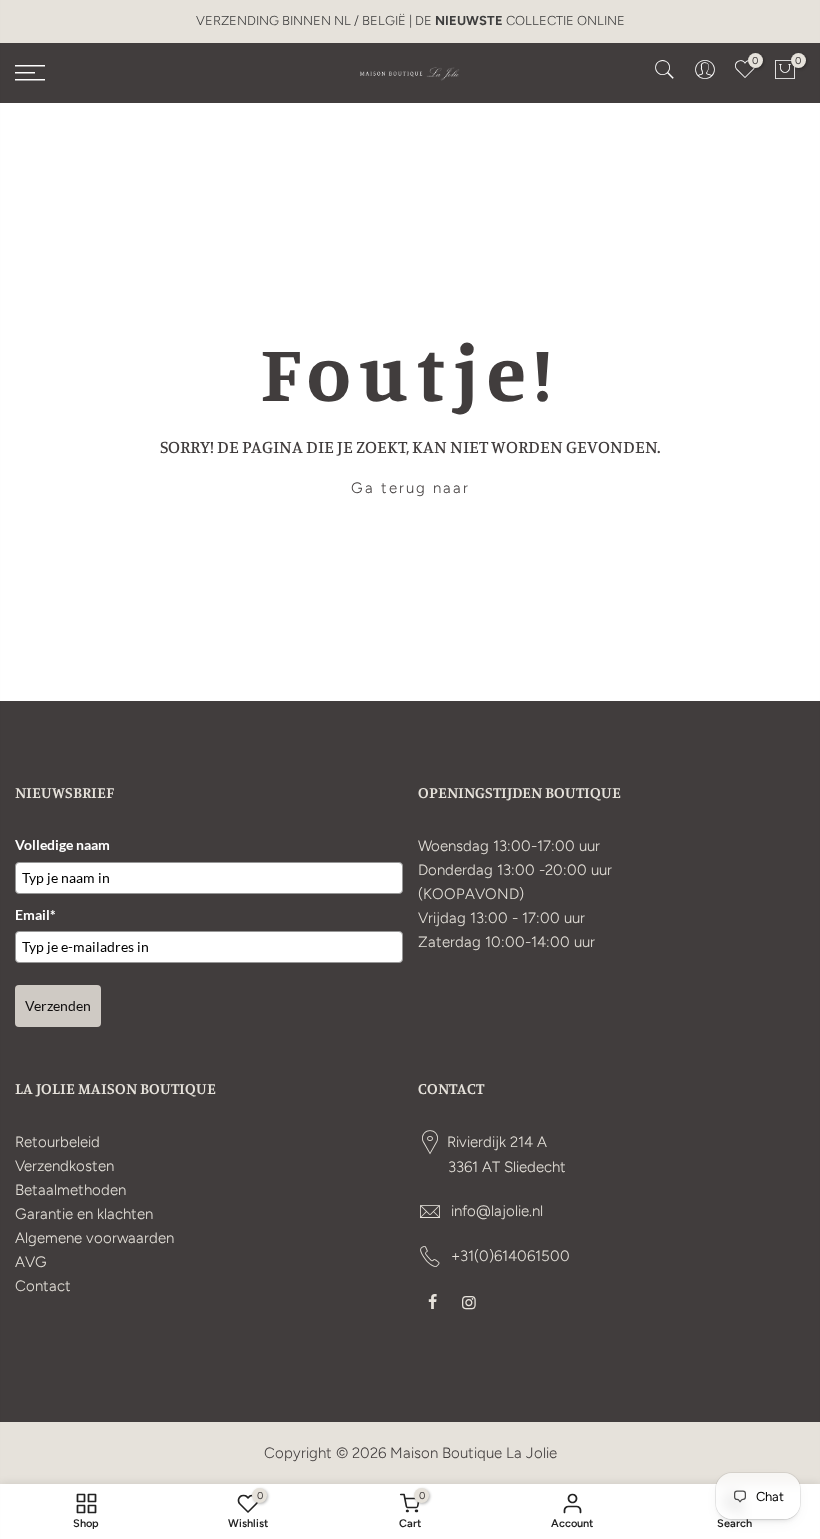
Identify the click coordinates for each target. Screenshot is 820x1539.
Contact (43, 1286)
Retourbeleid (57, 1142)
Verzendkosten (64, 1166)
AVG (31, 1262)
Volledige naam (62, 844)
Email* (35, 914)
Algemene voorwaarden (94, 1238)
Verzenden (58, 1005)
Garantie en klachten (84, 1214)
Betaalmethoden (70, 1190)
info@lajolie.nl (497, 1211)
